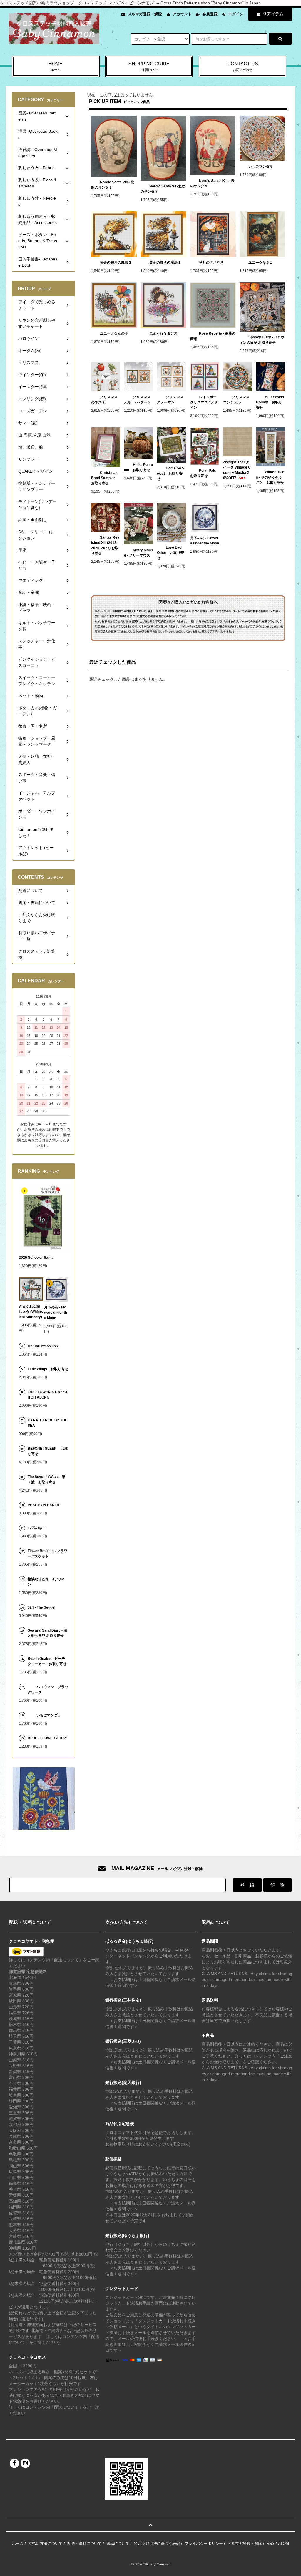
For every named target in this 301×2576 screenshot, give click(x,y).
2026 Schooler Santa (36, 1258)
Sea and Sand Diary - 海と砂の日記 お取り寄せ (47, 1633)
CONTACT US (243, 66)
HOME (56, 66)
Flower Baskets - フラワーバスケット (47, 1554)
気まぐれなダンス (163, 333)
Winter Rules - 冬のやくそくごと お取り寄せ (270, 477)
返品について (118, 2543)
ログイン (236, 14)
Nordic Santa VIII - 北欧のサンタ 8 (113, 185)
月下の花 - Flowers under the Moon (205, 541)
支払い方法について (45, 2543)
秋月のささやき (211, 263)
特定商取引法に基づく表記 (157, 2543)
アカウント (182, 14)
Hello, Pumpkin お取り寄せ (138, 467)
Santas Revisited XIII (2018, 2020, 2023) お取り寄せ (105, 545)
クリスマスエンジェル (236, 400)
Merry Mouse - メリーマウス (139, 553)
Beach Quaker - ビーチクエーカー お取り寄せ (47, 1661)
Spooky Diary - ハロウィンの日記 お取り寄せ (262, 340)
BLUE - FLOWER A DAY (47, 1738)
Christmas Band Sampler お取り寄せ (105, 478)
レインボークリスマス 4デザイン (204, 402)
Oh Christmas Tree (45, 1346)
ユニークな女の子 (114, 333)
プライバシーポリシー (204, 2543)
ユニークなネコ (261, 263)
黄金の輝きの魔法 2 (116, 263)
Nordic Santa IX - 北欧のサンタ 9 (213, 183)
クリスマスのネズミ (104, 400)
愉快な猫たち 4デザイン (46, 1582)
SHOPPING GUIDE (149, 66)
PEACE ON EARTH (44, 1505)
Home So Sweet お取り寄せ (171, 474)
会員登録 (210, 14)
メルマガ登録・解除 (145, 14)
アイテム (273, 14)
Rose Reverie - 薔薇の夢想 (213, 336)
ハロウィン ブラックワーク (48, 1690)
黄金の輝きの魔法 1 (165, 263)
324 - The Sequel (45, 1607)
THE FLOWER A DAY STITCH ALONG (48, 1395)
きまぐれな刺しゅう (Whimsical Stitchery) (31, 1312)
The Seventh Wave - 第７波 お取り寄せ (46, 1479)
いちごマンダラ (261, 167)
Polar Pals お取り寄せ (205, 473)
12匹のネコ (37, 1528)
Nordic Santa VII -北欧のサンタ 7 (163, 189)
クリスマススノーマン (170, 400)
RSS (271, 2543)
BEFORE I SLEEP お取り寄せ (48, 1451)
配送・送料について (85, 2543)
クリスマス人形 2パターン (137, 400)
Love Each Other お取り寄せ (170, 553)
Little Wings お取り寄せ (48, 1369)
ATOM (284, 2543)
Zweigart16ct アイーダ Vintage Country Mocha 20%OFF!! (237, 470)
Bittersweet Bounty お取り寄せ (270, 402)
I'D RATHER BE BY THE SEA (47, 1423)
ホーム (18, 2543)
